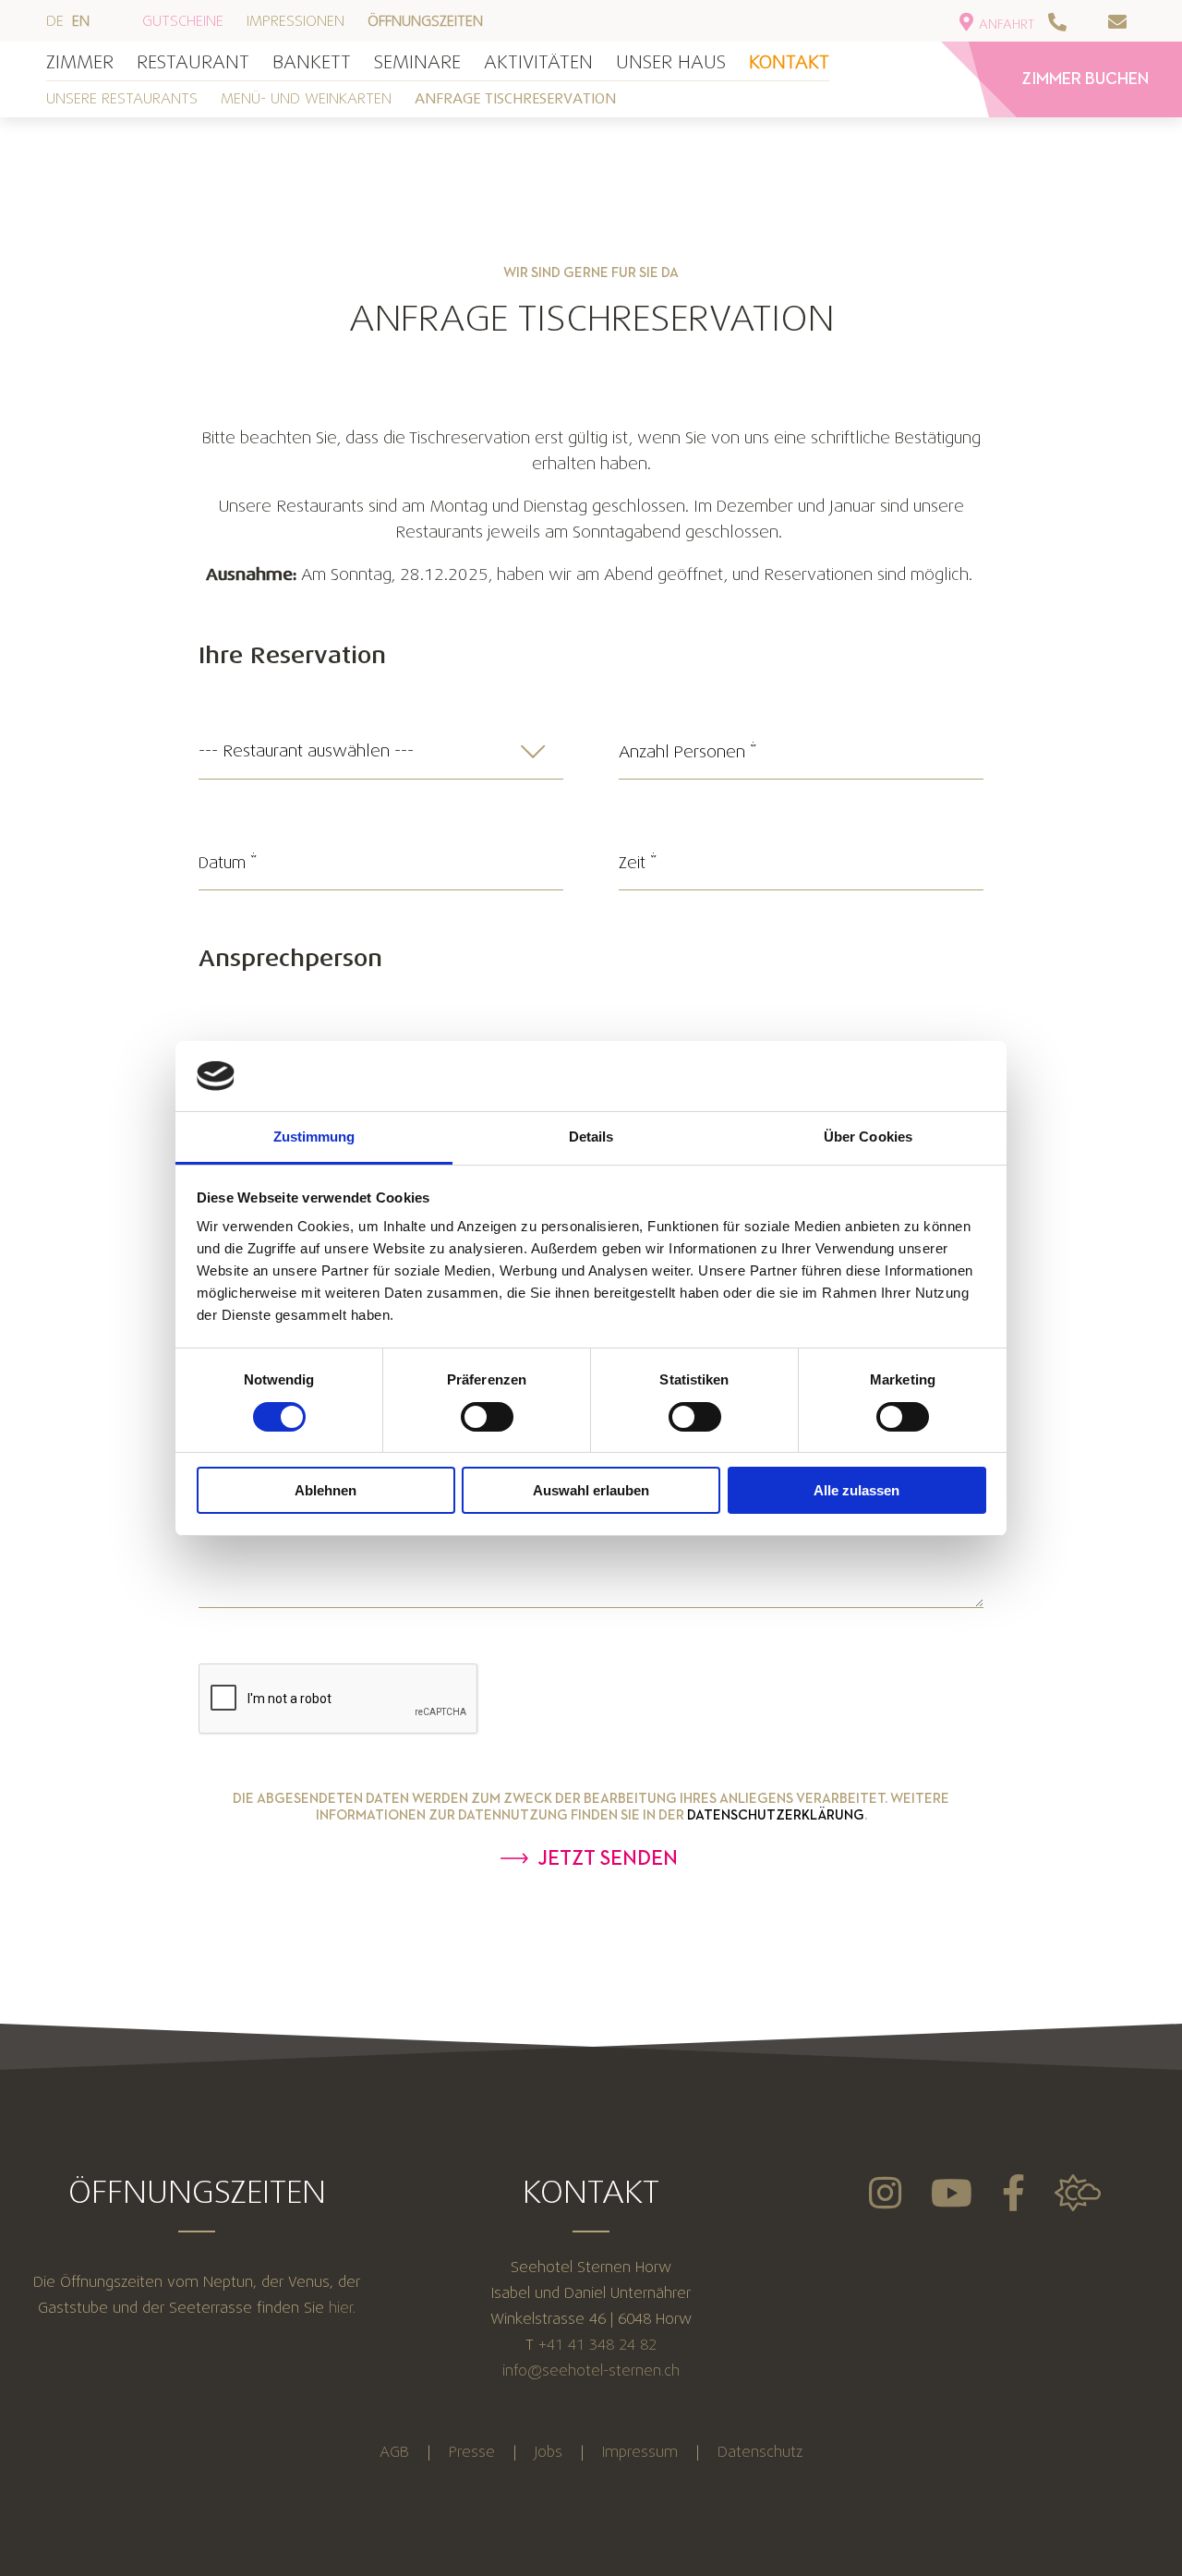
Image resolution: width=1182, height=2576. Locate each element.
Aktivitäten (538, 62)
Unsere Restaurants (122, 98)
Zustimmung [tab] (314, 1137)
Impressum (640, 2452)
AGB (394, 2452)
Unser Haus (671, 62)
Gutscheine (185, 21)
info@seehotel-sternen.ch (591, 2370)
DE (57, 21)
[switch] (487, 1417)
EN (83, 21)
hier (341, 2308)
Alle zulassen (856, 1490)
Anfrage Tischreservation (515, 99)
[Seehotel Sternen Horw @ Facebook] (1013, 2193)
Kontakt (789, 62)
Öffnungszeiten (425, 21)
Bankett (312, 62)
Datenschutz (760, 2452)
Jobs (549, 2452)
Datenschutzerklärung (776, 1815)
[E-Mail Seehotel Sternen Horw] (1136, 22)
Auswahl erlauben (591, 1490)
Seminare (417, 62)
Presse (472, 2452)
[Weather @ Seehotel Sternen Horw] (1078, 2193)
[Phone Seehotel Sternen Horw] (1076, 22)
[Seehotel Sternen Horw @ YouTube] (952, 2193)
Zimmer (80, 62)
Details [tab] (591, 1137)
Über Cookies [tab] (868, 1137)
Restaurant (193, 62)
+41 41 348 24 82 (597, 2345)
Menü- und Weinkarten (306, 98)
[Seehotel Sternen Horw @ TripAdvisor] (885, 2193)
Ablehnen (326, 1490)
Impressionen (298, 21)
